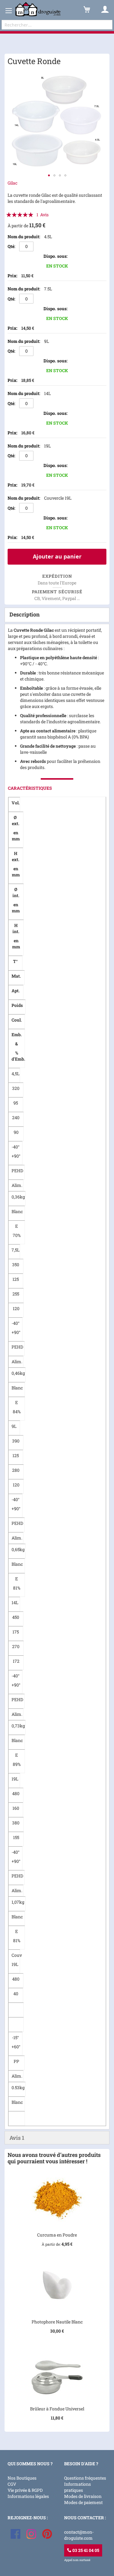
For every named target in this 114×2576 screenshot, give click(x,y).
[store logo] (38, 9)
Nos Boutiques (22, 2478)
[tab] (57, 615)
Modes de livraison (83, 2496)
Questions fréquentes (85, 2478)
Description (24, 614)
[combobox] (57, 25)
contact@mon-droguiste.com (79, 2535)
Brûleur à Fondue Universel (57, 2409)
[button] (49, 175)
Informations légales (28, 2496)
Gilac (12, 183)
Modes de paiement (83, 2502)
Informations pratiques (78, 2487)
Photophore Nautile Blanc (57, 2322)
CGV (12, 2484)
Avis (17, 2138)
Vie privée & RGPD (25, 2490)
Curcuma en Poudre (57, 2235)
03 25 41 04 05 (85, 2550)
